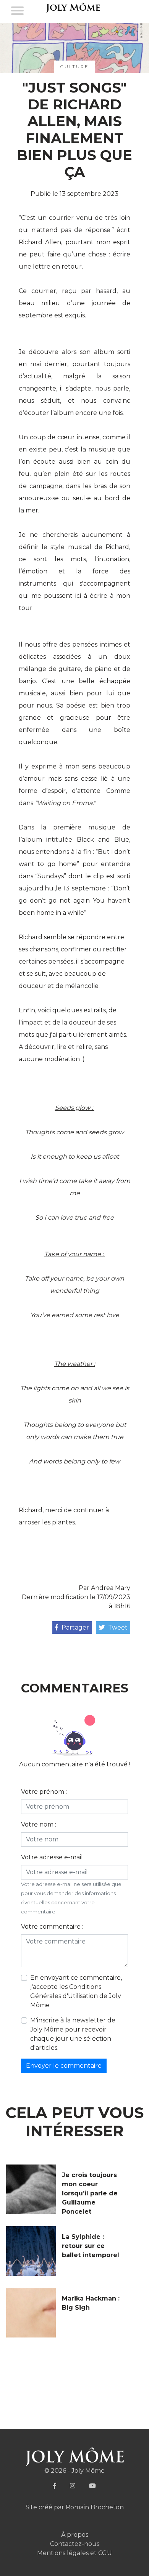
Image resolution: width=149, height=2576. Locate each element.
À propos (75, 2535)
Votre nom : (39, 1824)
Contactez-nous (75, 2544)
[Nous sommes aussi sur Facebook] (55, 2486)
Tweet (117, 1627)
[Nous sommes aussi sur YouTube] (92, 2486)
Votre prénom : (44, 1792)
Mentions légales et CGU (74, 2553)
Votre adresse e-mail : (53, 1857)
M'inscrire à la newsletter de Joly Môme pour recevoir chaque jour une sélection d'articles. (73, 2034)
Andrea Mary (111, 1588)
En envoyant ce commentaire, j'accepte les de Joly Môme (76, 1991)
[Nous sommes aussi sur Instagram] (73, 2486)
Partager (74, 1627)
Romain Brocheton (95, 2507)
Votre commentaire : (52, 1927)
